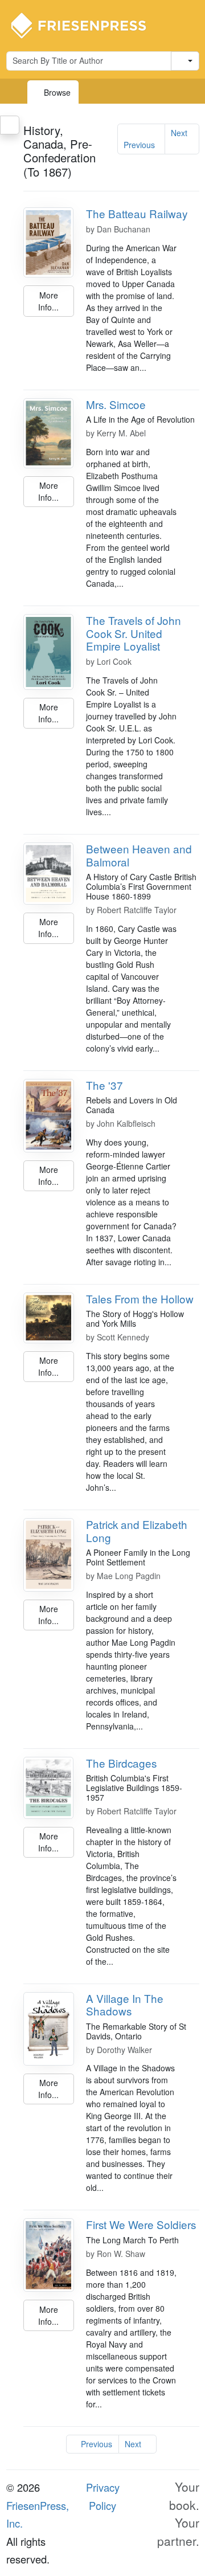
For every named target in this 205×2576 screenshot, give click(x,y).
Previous (139, 145)
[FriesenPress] (86, 24)
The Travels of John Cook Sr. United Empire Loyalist (134, 633)
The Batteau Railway (137, 213)
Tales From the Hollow (140, 1299)
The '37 (104, 1085)
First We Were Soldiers (141, 2224)
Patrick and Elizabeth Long (137, 1531)
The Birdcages (121, 1763)
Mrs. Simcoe (116, 404)
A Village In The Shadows (125, 2005)
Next (179, 133)
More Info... (48, 301)
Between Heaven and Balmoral (139, 855)
